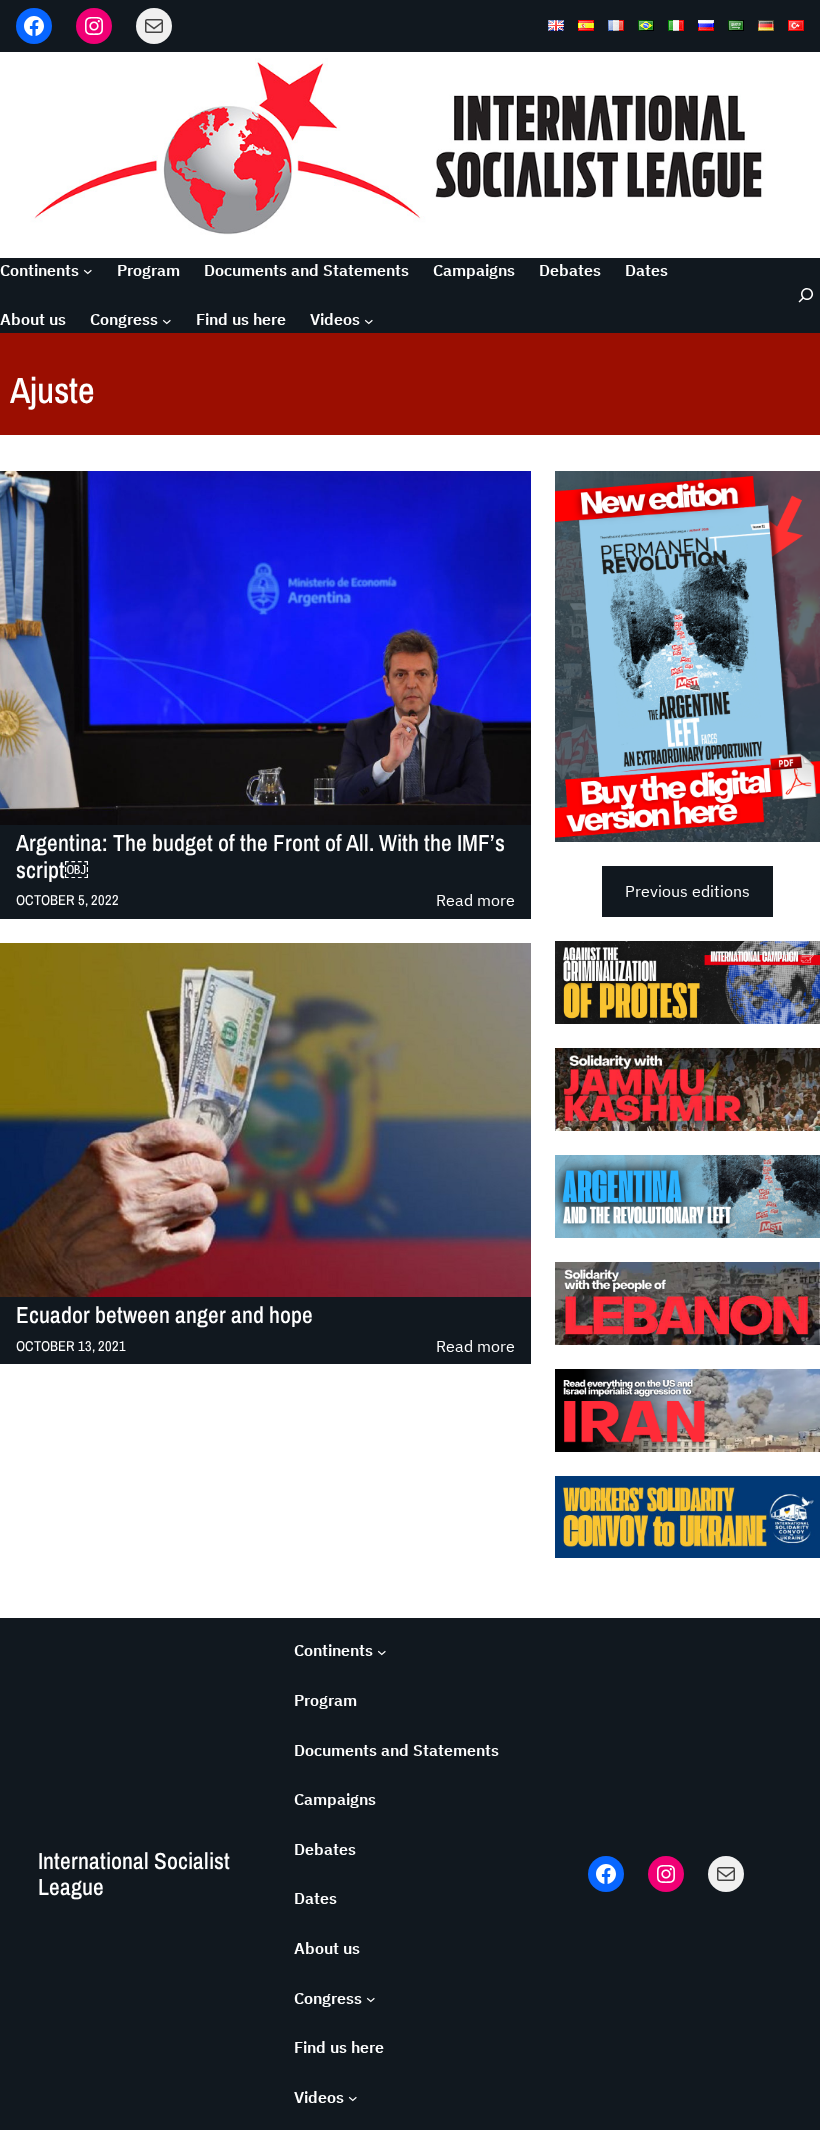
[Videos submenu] (369, 320)
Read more (475, 901)
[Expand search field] (795, 295)
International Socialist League (134, 1873)
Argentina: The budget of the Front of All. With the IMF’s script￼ (260, 857)
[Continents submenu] (88, 271)
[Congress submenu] (167, 320)
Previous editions (687, 891)
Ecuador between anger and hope (164, 1315)
